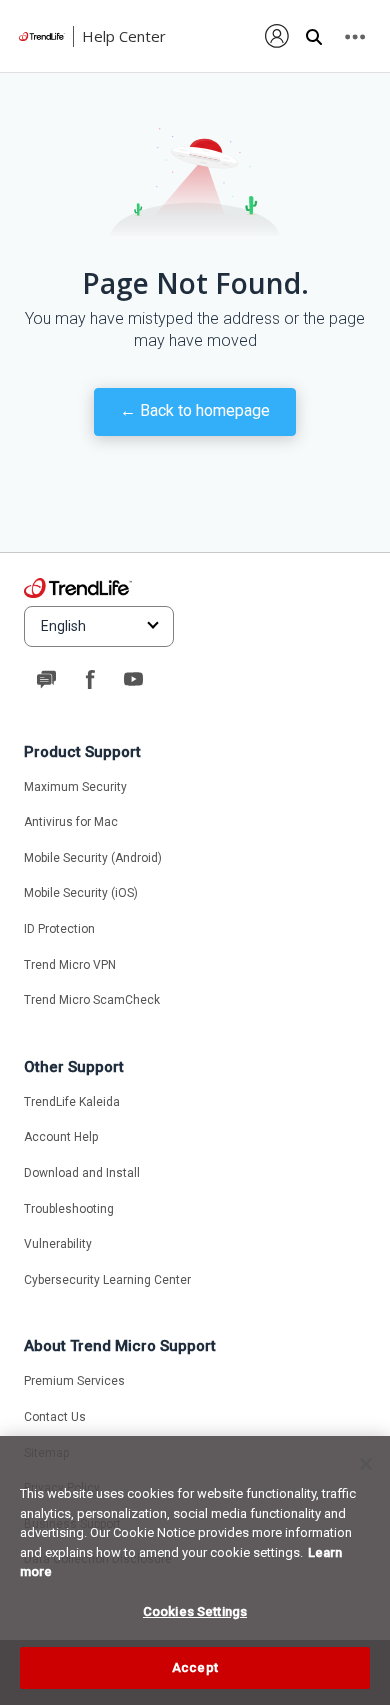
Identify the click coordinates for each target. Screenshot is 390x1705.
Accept (195, 1667)
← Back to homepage (195, 410)
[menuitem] (277, 36)
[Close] (366, 1464)
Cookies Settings (195, 1611)
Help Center (124, 36)
